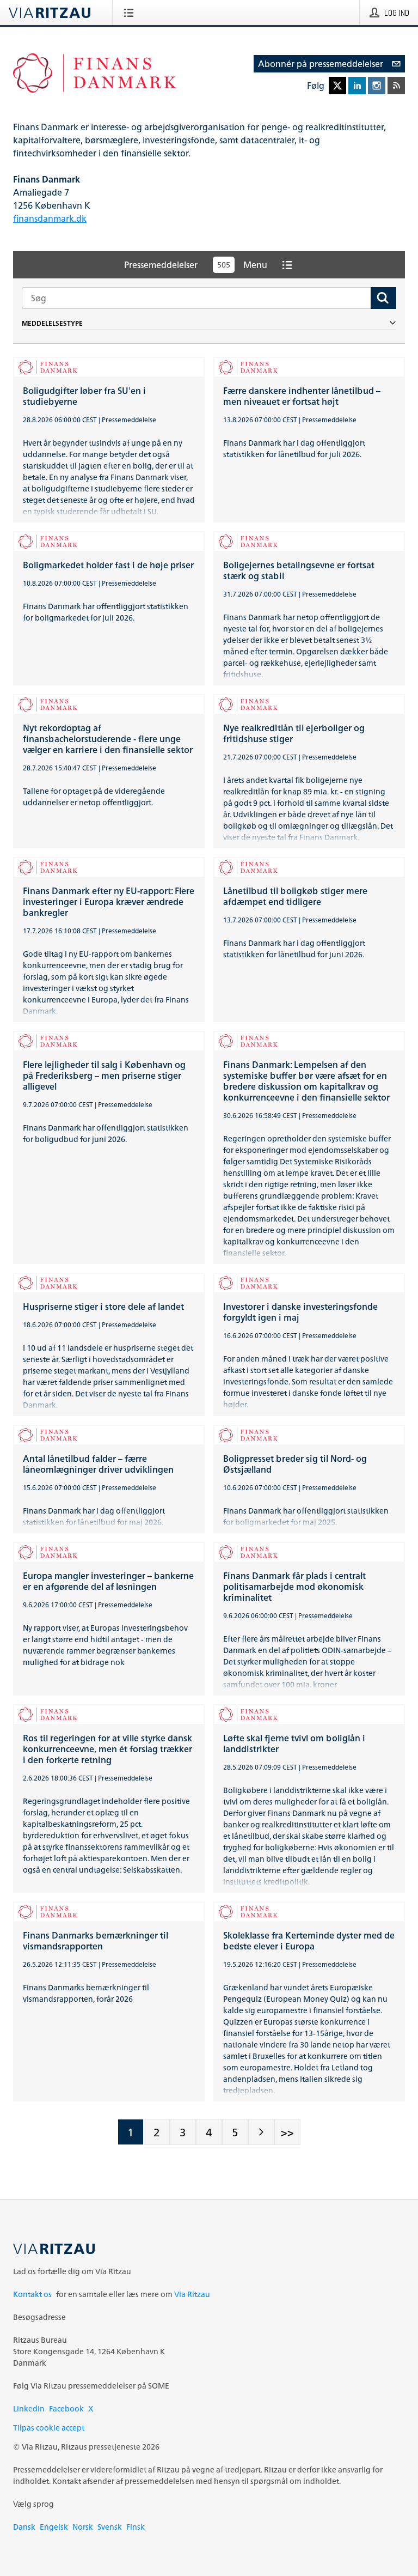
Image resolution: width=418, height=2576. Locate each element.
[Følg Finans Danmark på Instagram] (377, 86)
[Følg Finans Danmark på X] (337, 86)
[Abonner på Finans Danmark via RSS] (396, 86)
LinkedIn (29, 2408)
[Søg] (383, 298)
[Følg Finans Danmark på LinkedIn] (357, 86)
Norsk (83, 2527)
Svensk (110, 2527)
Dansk (24, 2527)
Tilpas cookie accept (49, 2428)
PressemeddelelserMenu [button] (196, 265)
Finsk (136, 2527)
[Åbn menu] (131, 13)
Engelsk (54, 2527)
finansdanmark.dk (50, 218)
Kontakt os (32, 2294)
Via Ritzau (192, 2294)
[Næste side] (261, 2132)
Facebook (66, 2408)
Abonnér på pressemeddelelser (321, 64)
